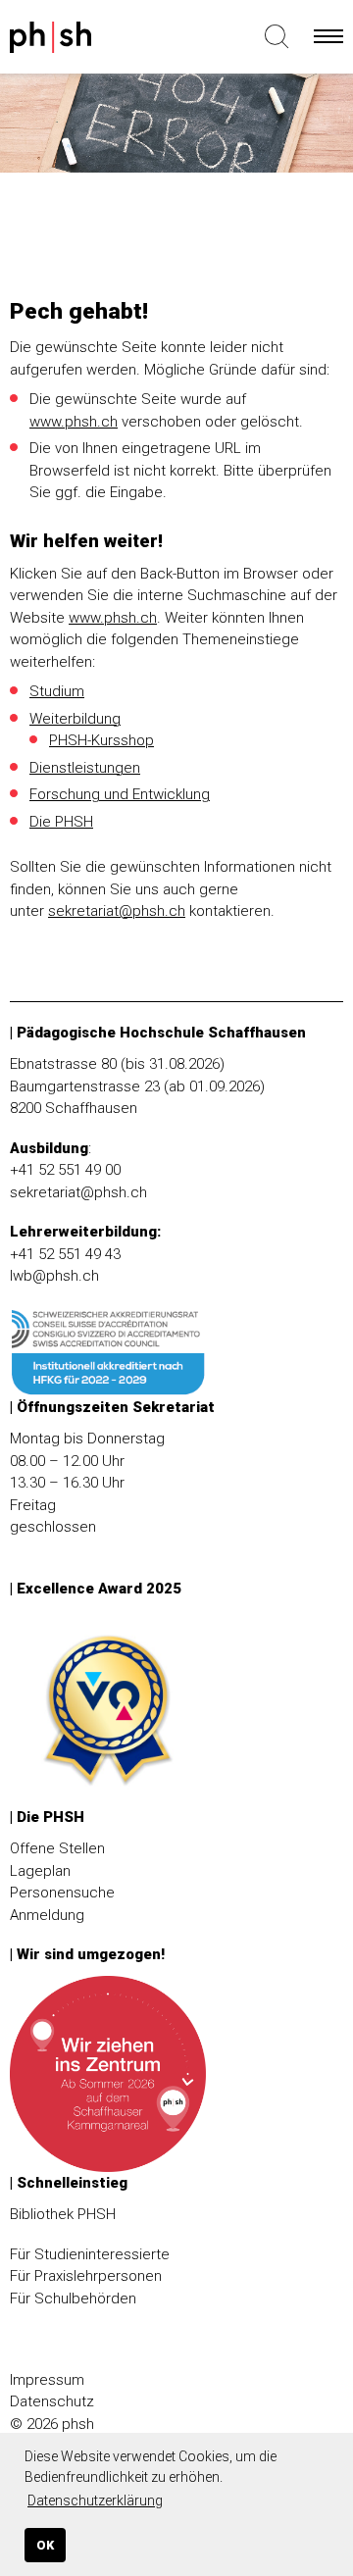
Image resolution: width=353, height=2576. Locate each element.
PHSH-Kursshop (101, 740)
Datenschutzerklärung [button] (95, 2500)
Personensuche (62, 1893)
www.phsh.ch (74, 422)
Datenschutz (52, 2401)
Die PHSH (61, 822)
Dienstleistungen (85, 768)
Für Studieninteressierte (90, 2254)
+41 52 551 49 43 (65, 1254)
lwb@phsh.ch (54, 1276)
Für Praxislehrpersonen (86, 2276)
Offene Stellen (57, 1848)
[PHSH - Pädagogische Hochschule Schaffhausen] (80, 41)
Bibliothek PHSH (63, 2214)
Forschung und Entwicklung (120, 794)
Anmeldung (47, 1915)
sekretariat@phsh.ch (117, 911)
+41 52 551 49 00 (65, 1170)
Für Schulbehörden (73, 2298)
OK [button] (45, 2545)
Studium (57, 691)
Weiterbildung (75, 719)
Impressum (47, 2380)
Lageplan (40, 1871)
